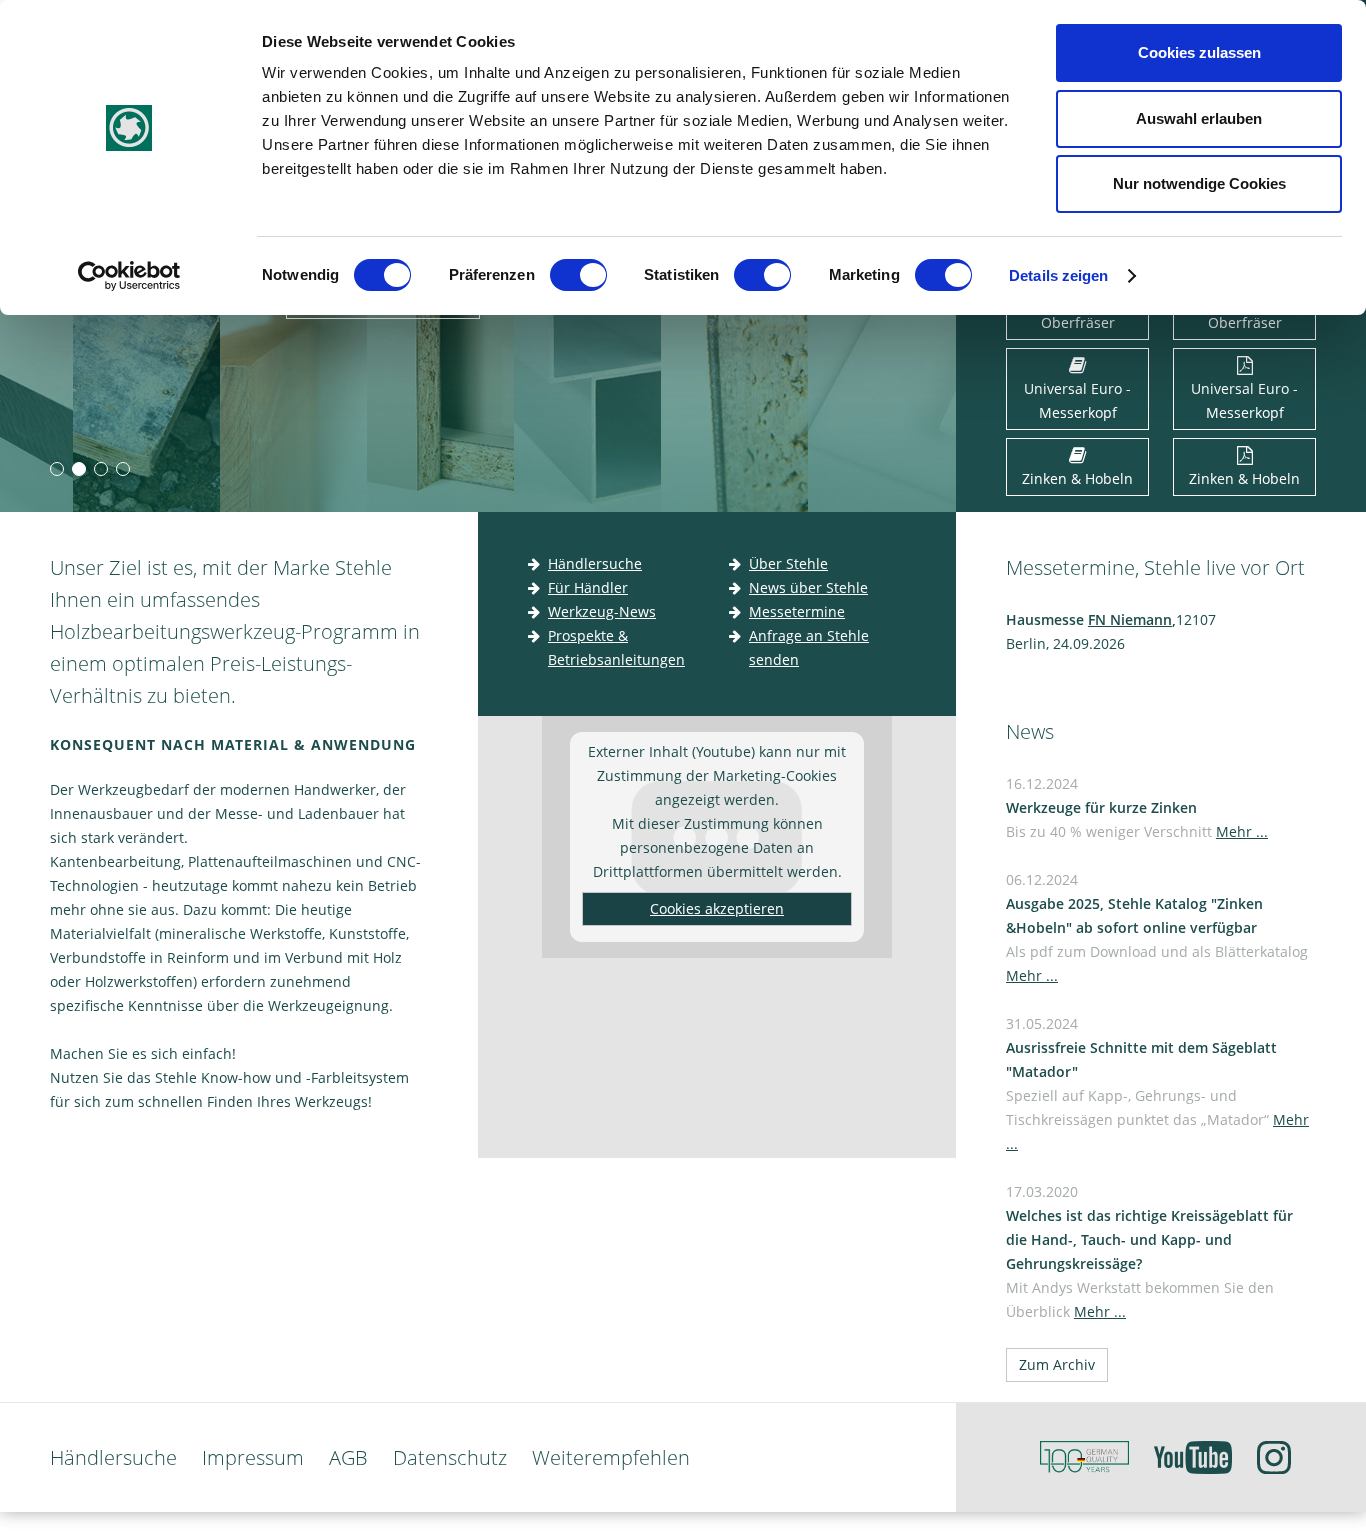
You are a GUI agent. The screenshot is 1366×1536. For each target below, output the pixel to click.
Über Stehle (788, 563)
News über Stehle (808, 587)
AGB (348, 1457)
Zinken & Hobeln (1077, 478)
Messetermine (797, 611)
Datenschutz (450, 1457)
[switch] (582, 279)
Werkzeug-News (602, 611)
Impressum (253, 1457)
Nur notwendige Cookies (1199, 183)
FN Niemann (1130, 619)
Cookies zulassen (1199, 52)
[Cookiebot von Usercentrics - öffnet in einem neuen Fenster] (129, 276)
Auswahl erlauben (1199, 118)
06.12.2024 (1157, 927)
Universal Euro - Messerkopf (1077, 400)
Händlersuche (595, 563)
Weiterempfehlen (611, 1457)
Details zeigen (1058, 275)
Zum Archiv (1057, 1364)
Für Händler (588, 587)
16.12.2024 (1137, 807)
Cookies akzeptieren (717, 908)
